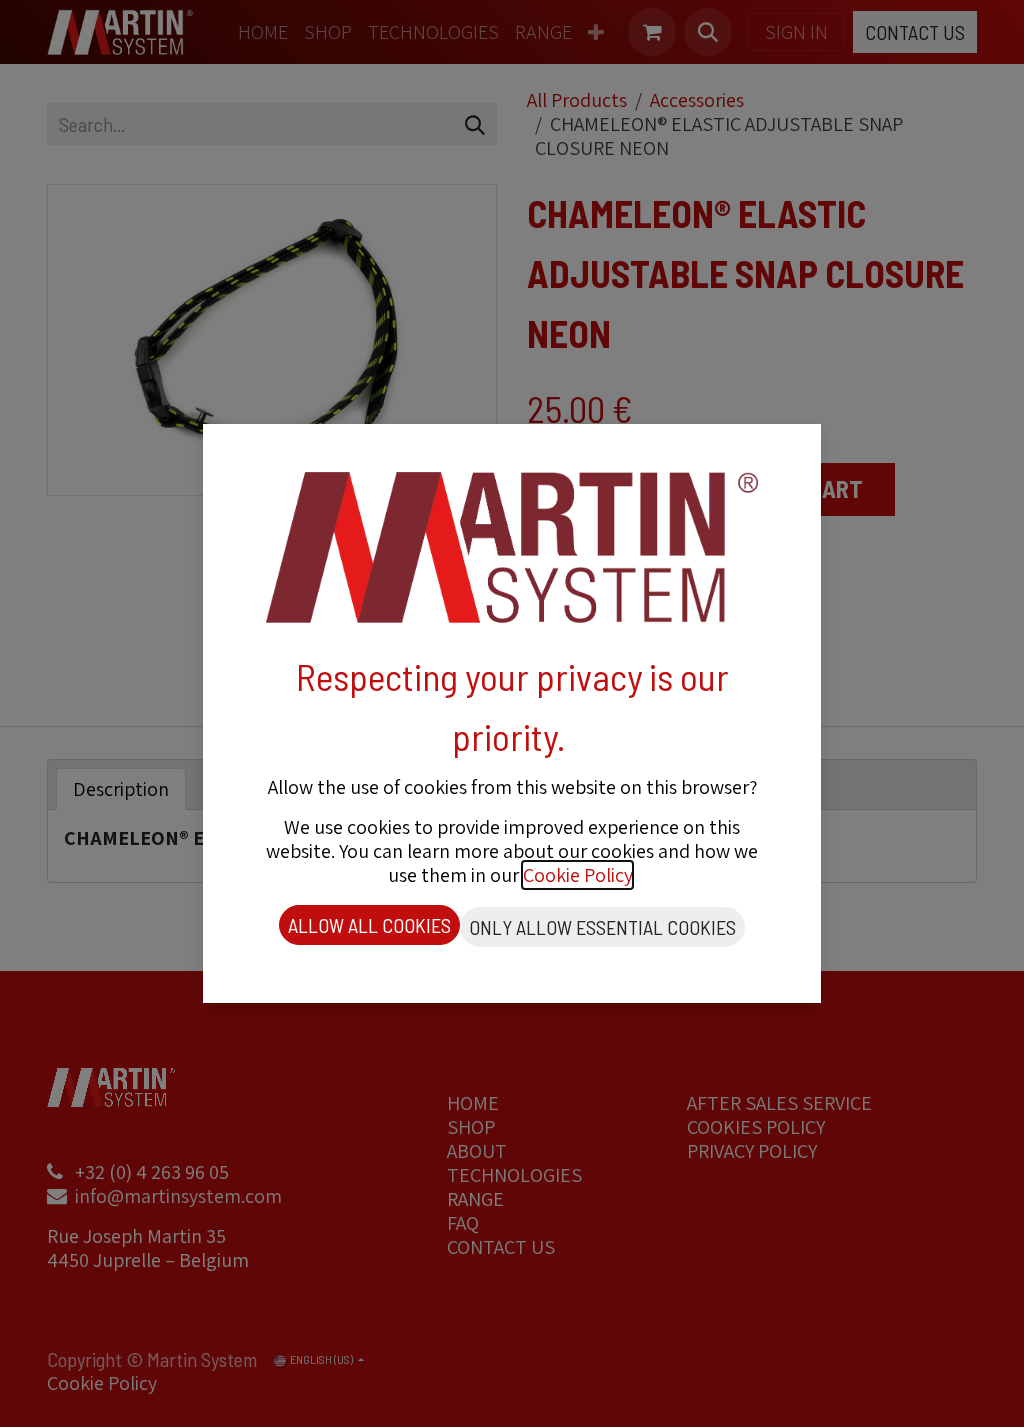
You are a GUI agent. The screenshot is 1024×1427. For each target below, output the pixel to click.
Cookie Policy (577, 875)
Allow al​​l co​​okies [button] (369, 925)
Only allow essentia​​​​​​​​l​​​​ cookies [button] (602, 927)
